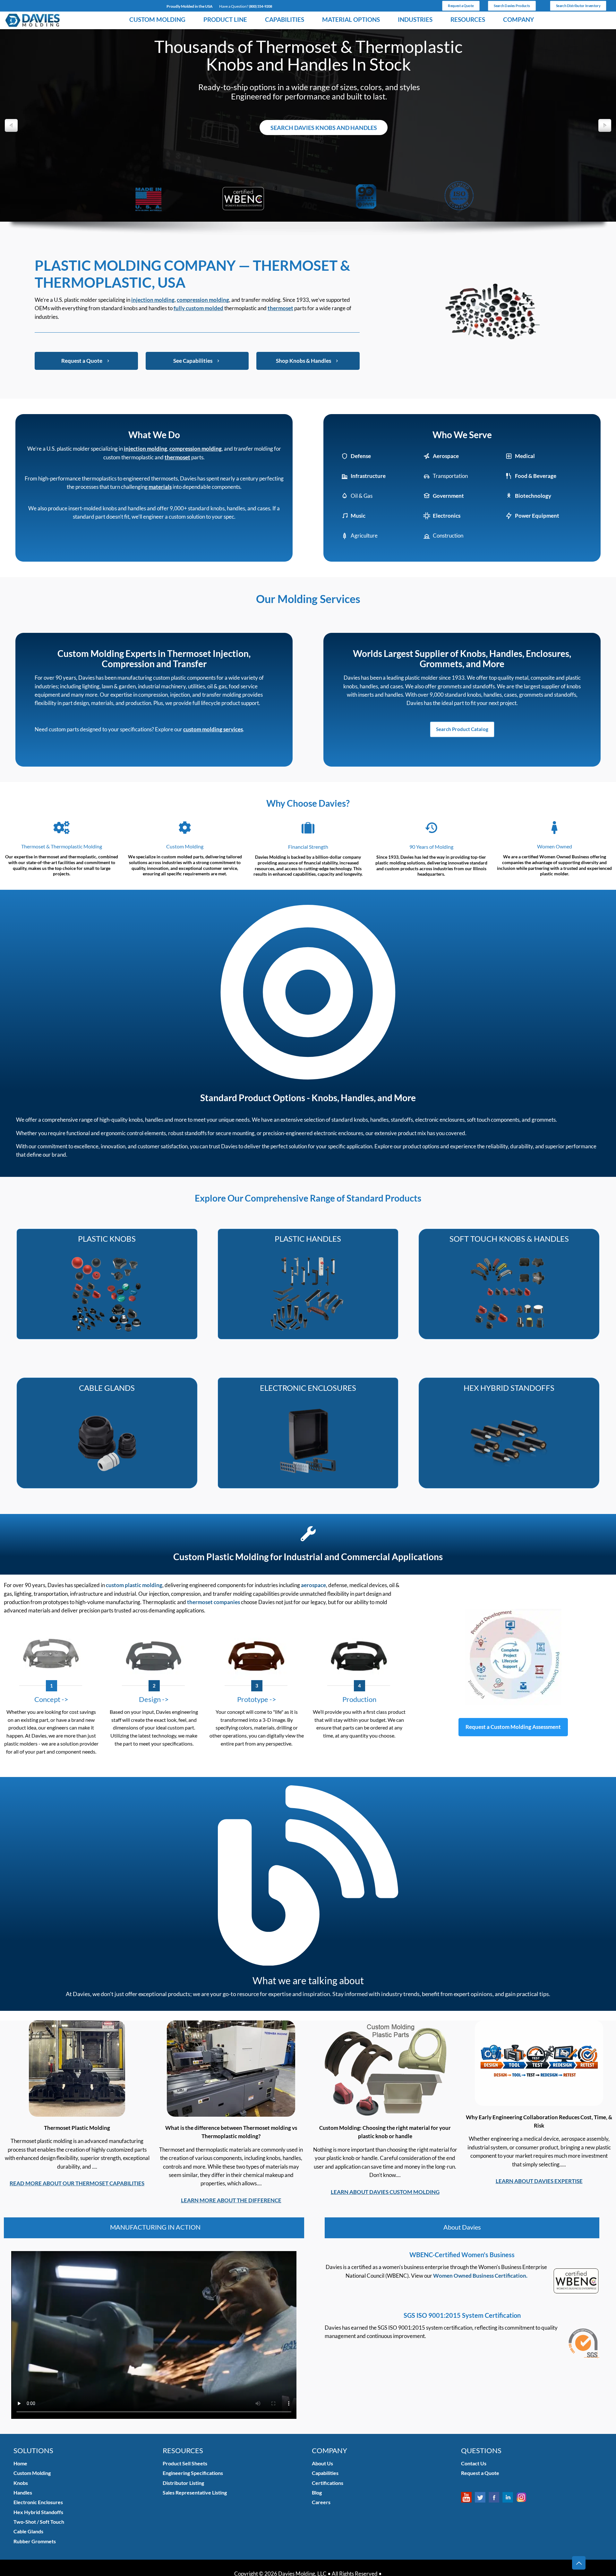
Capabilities (285, 20)
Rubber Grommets (35, 2541)
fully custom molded (198, 308)
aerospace (313, 1585)
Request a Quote (480, 2473)
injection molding (153, 300)
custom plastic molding (134, 1585)
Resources (468, 20)
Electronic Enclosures (38, 2502)
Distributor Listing (183, 2483)
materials (160, 487)
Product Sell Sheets (185, 2463)
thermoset (280, 308)
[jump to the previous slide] (11, 126)
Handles (23, 2492)
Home (20, 2463)
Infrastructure (368, 476)
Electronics (447, 516)
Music (358, 516)
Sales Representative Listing (195, 2492)
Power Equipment (537, 516)
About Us (322, 2463)
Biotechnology (533, 496)
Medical (525, 456)
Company (518, 20)
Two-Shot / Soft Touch (39, 2522)
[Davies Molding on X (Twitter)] (482, 2497)
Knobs (21, 2483)
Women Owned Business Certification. (480, 2276)
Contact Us (474, 2463)
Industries (415, 20)
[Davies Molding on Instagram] (523, 2497)
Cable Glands (28, 2531)
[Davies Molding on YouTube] (468, 2497)
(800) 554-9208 (261, 6)
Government (448, 496)
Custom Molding (157, 20)
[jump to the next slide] (605, 126)
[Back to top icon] (579, 2563)
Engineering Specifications (193, 2473)
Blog (317, 2492)
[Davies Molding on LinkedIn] (509, 2497)
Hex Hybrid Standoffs (38, 2512)
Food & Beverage (536, 476)
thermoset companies (214, 1602)
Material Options (351, 20)
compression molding (203, 300)
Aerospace (446, 456)
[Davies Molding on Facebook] (496, 2497)
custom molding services (213, 729)
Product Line (225, 20)
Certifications (328, 2483)
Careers (321, 2502)
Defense (361, 456)
